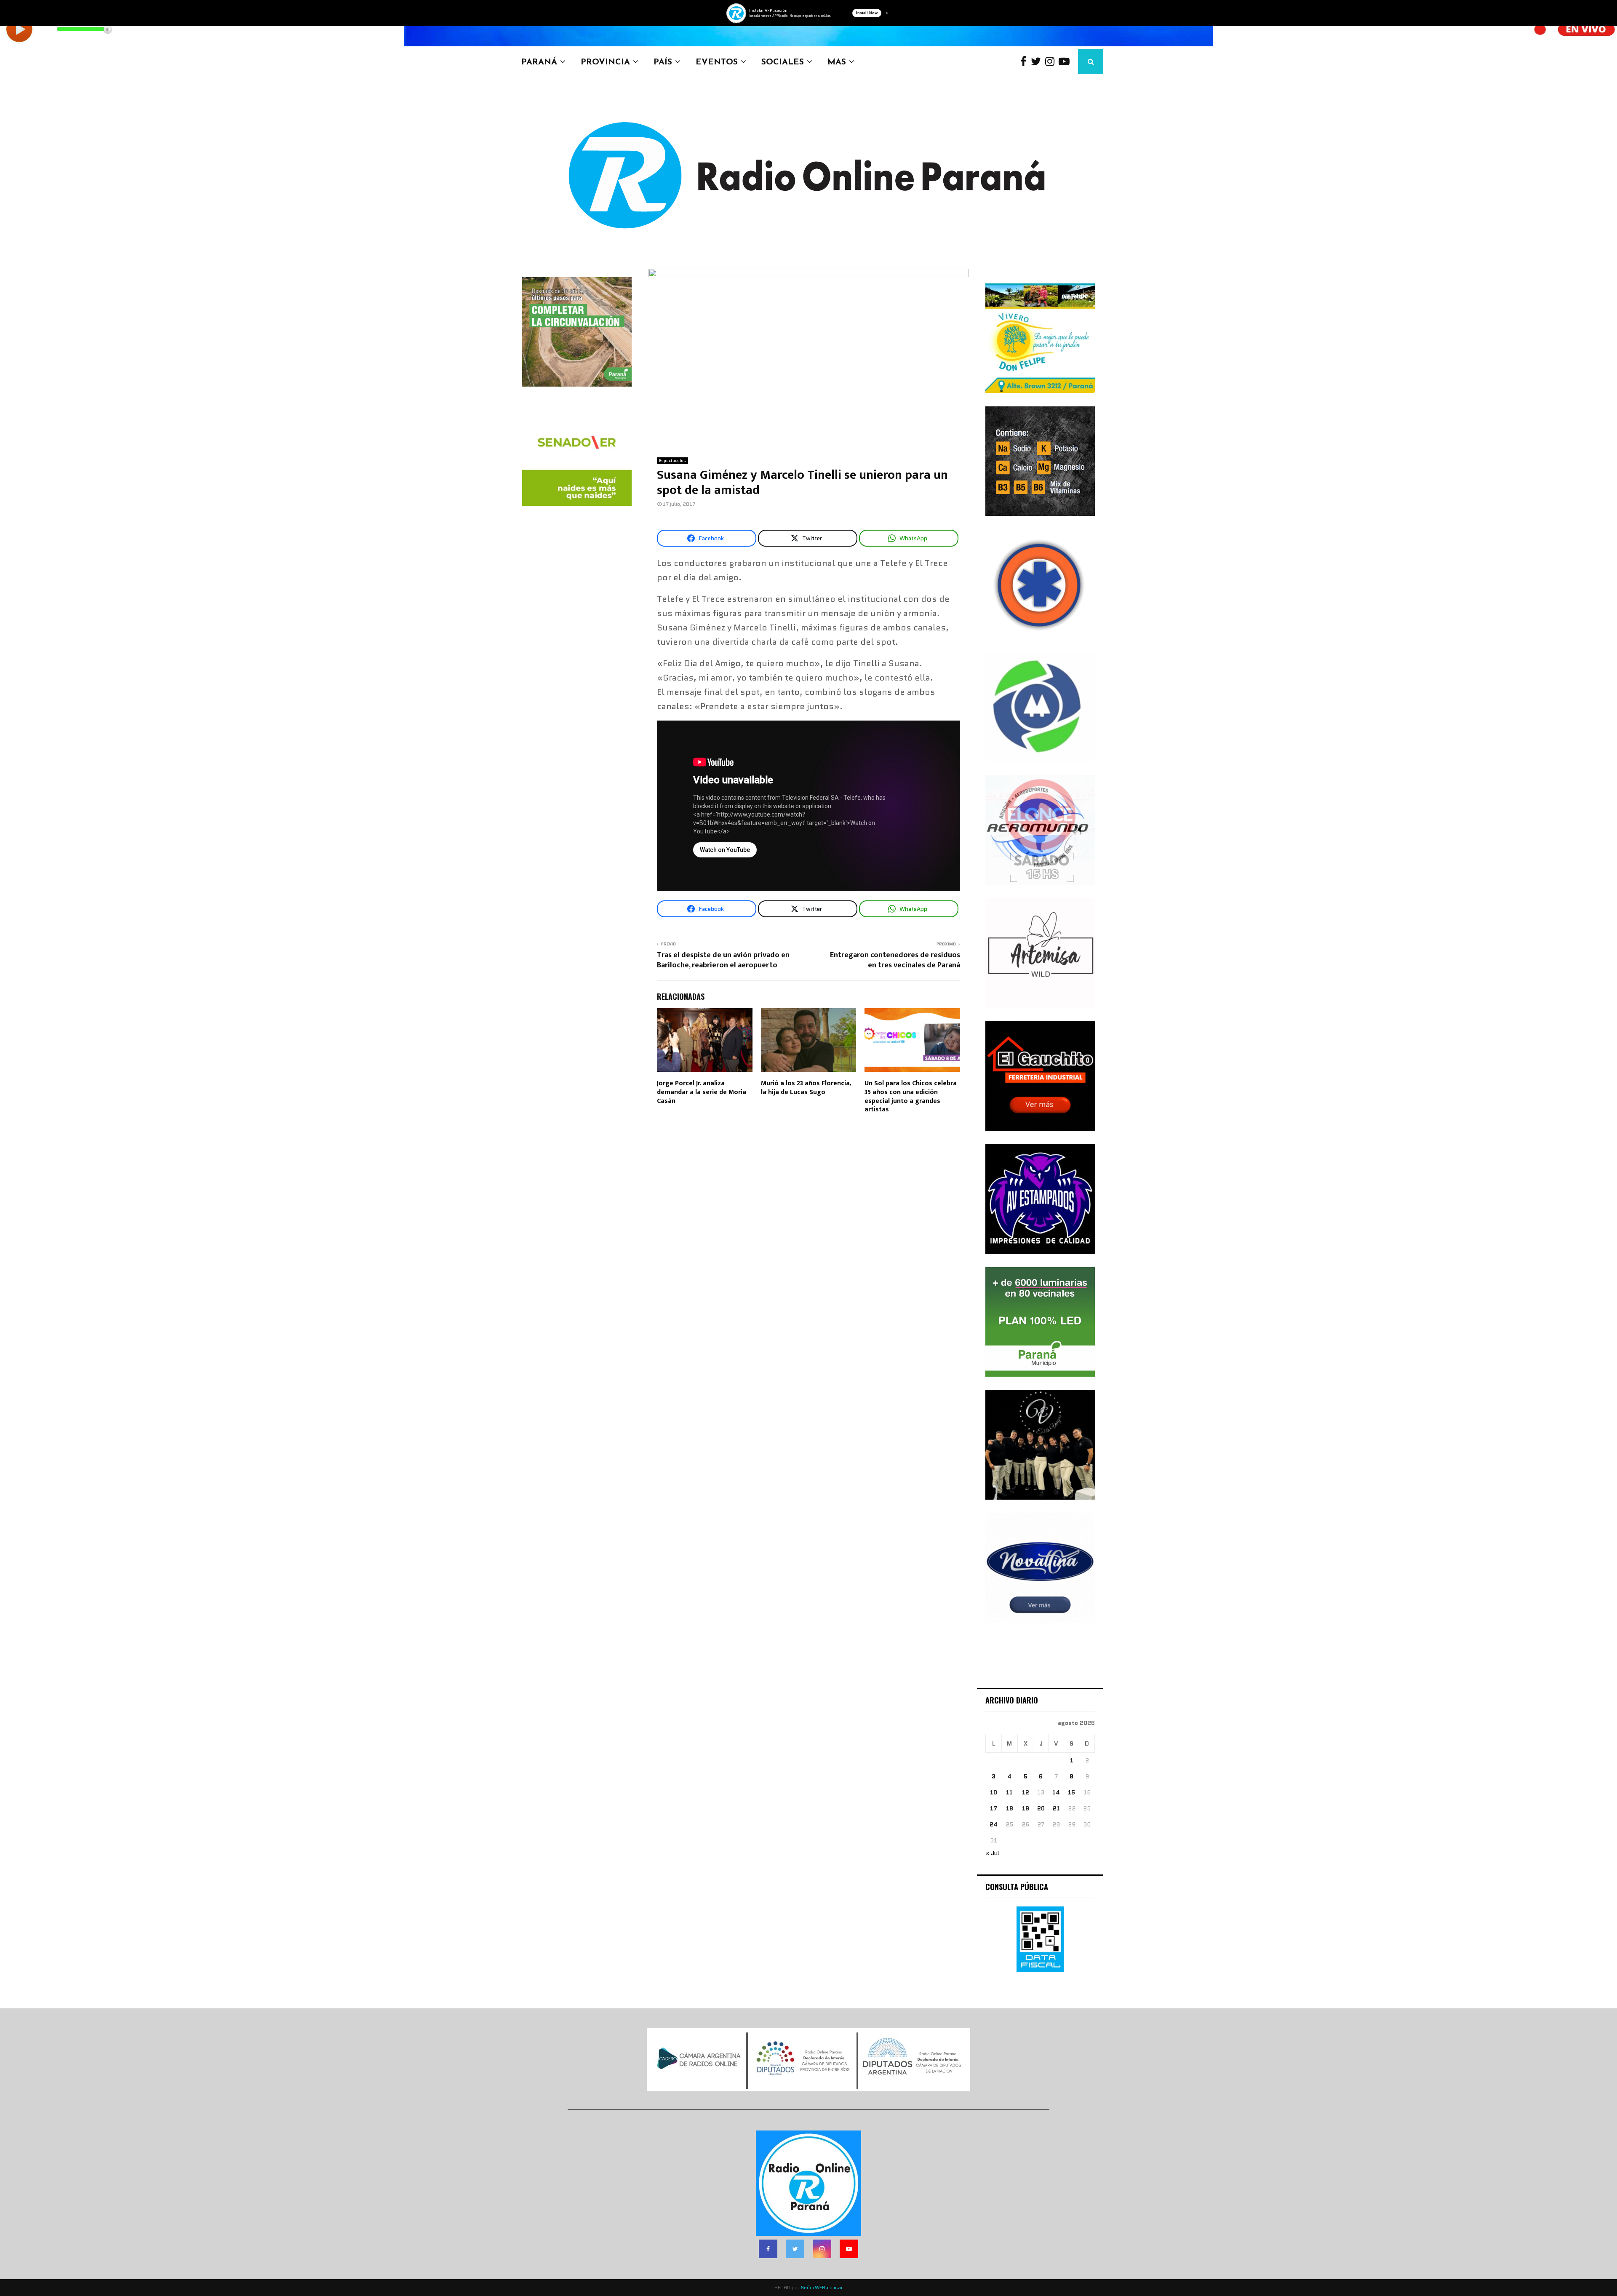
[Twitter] (1038, 62)
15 (1071, 1792)
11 (1009, 1792)
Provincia (605, 61)
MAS (837, 61)
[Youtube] (1066, 62)
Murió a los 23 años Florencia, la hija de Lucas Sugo (806, 1088)
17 (994, 1808)
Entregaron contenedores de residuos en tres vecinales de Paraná (895, 960)
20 (1041, 1808)
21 (1056, 1808)
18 (1010, 1808)
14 (1056, 1792)
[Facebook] (1026, 62)
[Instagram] (1052, 62)
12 (1026, 1792)
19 (1026, 1808)
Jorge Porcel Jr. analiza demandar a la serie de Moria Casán (702, 1092)
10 (994, 1792)
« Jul (992, 1853)
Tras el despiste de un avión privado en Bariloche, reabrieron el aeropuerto (723, 960)
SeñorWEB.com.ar (822, 2287)
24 (994, 1824)
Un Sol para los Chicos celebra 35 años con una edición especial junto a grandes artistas (911, 1096)
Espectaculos (672, 461)
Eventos (717, 61)
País (663, 61)
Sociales (783, 61)
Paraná (539, 61)
